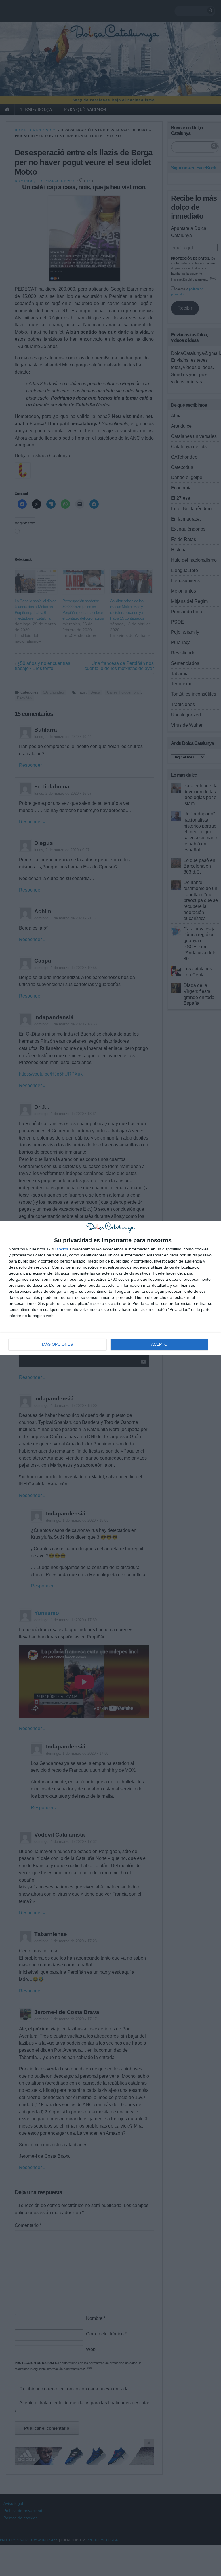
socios (62, 1249)
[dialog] (110, 1288)
